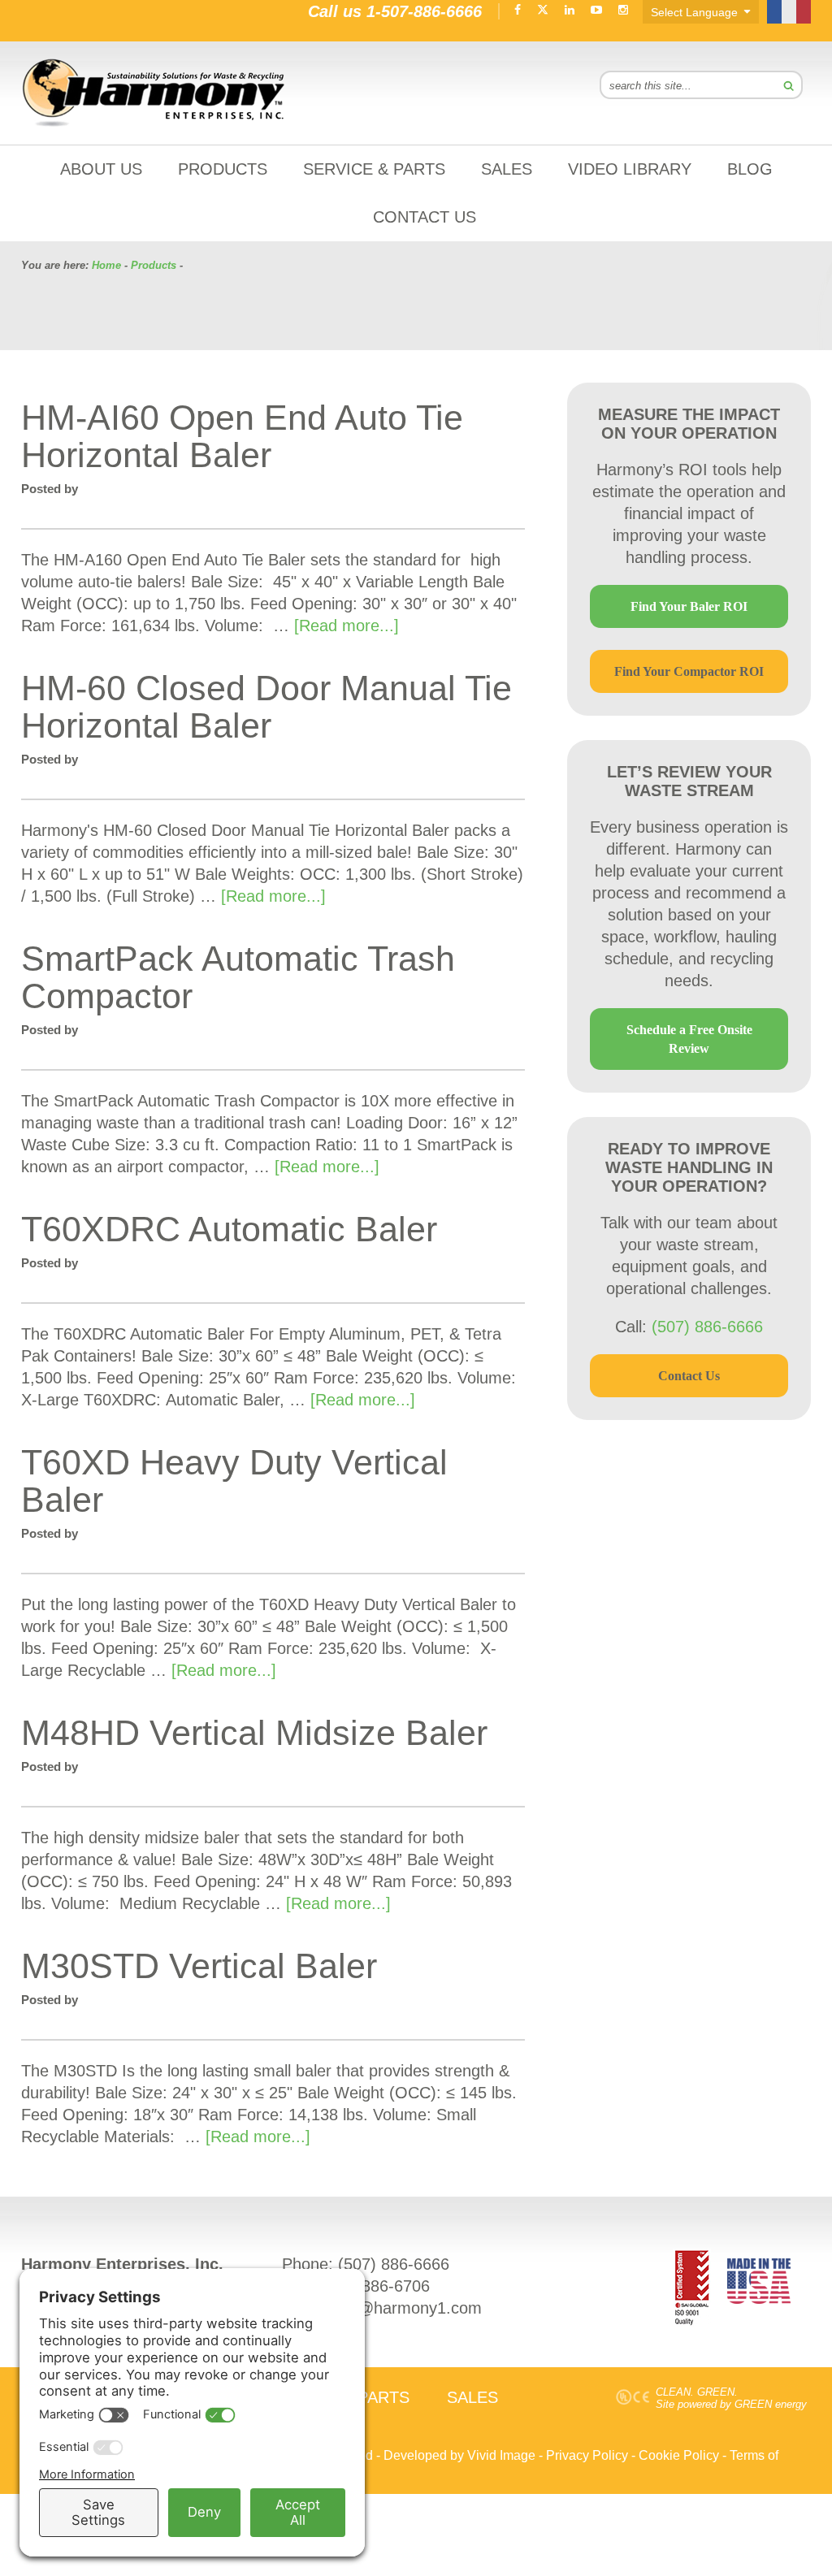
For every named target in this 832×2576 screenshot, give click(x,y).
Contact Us (689, 1376)
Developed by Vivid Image (459, 2455)
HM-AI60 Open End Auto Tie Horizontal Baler (242, 436)
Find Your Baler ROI (689, 606)
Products (154, 265)
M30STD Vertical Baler (199, 1966)
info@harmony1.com (407, 2308)
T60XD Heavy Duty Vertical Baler (234, 1481)
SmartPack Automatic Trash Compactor (238, 977)
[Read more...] (347, 626)
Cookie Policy (679, 2455)
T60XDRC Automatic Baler (229, 1229)
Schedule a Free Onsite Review (689, 1039)
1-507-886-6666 (424, 11)
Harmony (154, 93)
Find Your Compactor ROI (689, 671)
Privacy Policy (587, 2455)
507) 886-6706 (377, 2286)
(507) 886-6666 (707, 1327)
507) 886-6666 (396, 2264)
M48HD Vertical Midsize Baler (254, 1733)
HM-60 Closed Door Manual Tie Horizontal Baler (266, 707)
